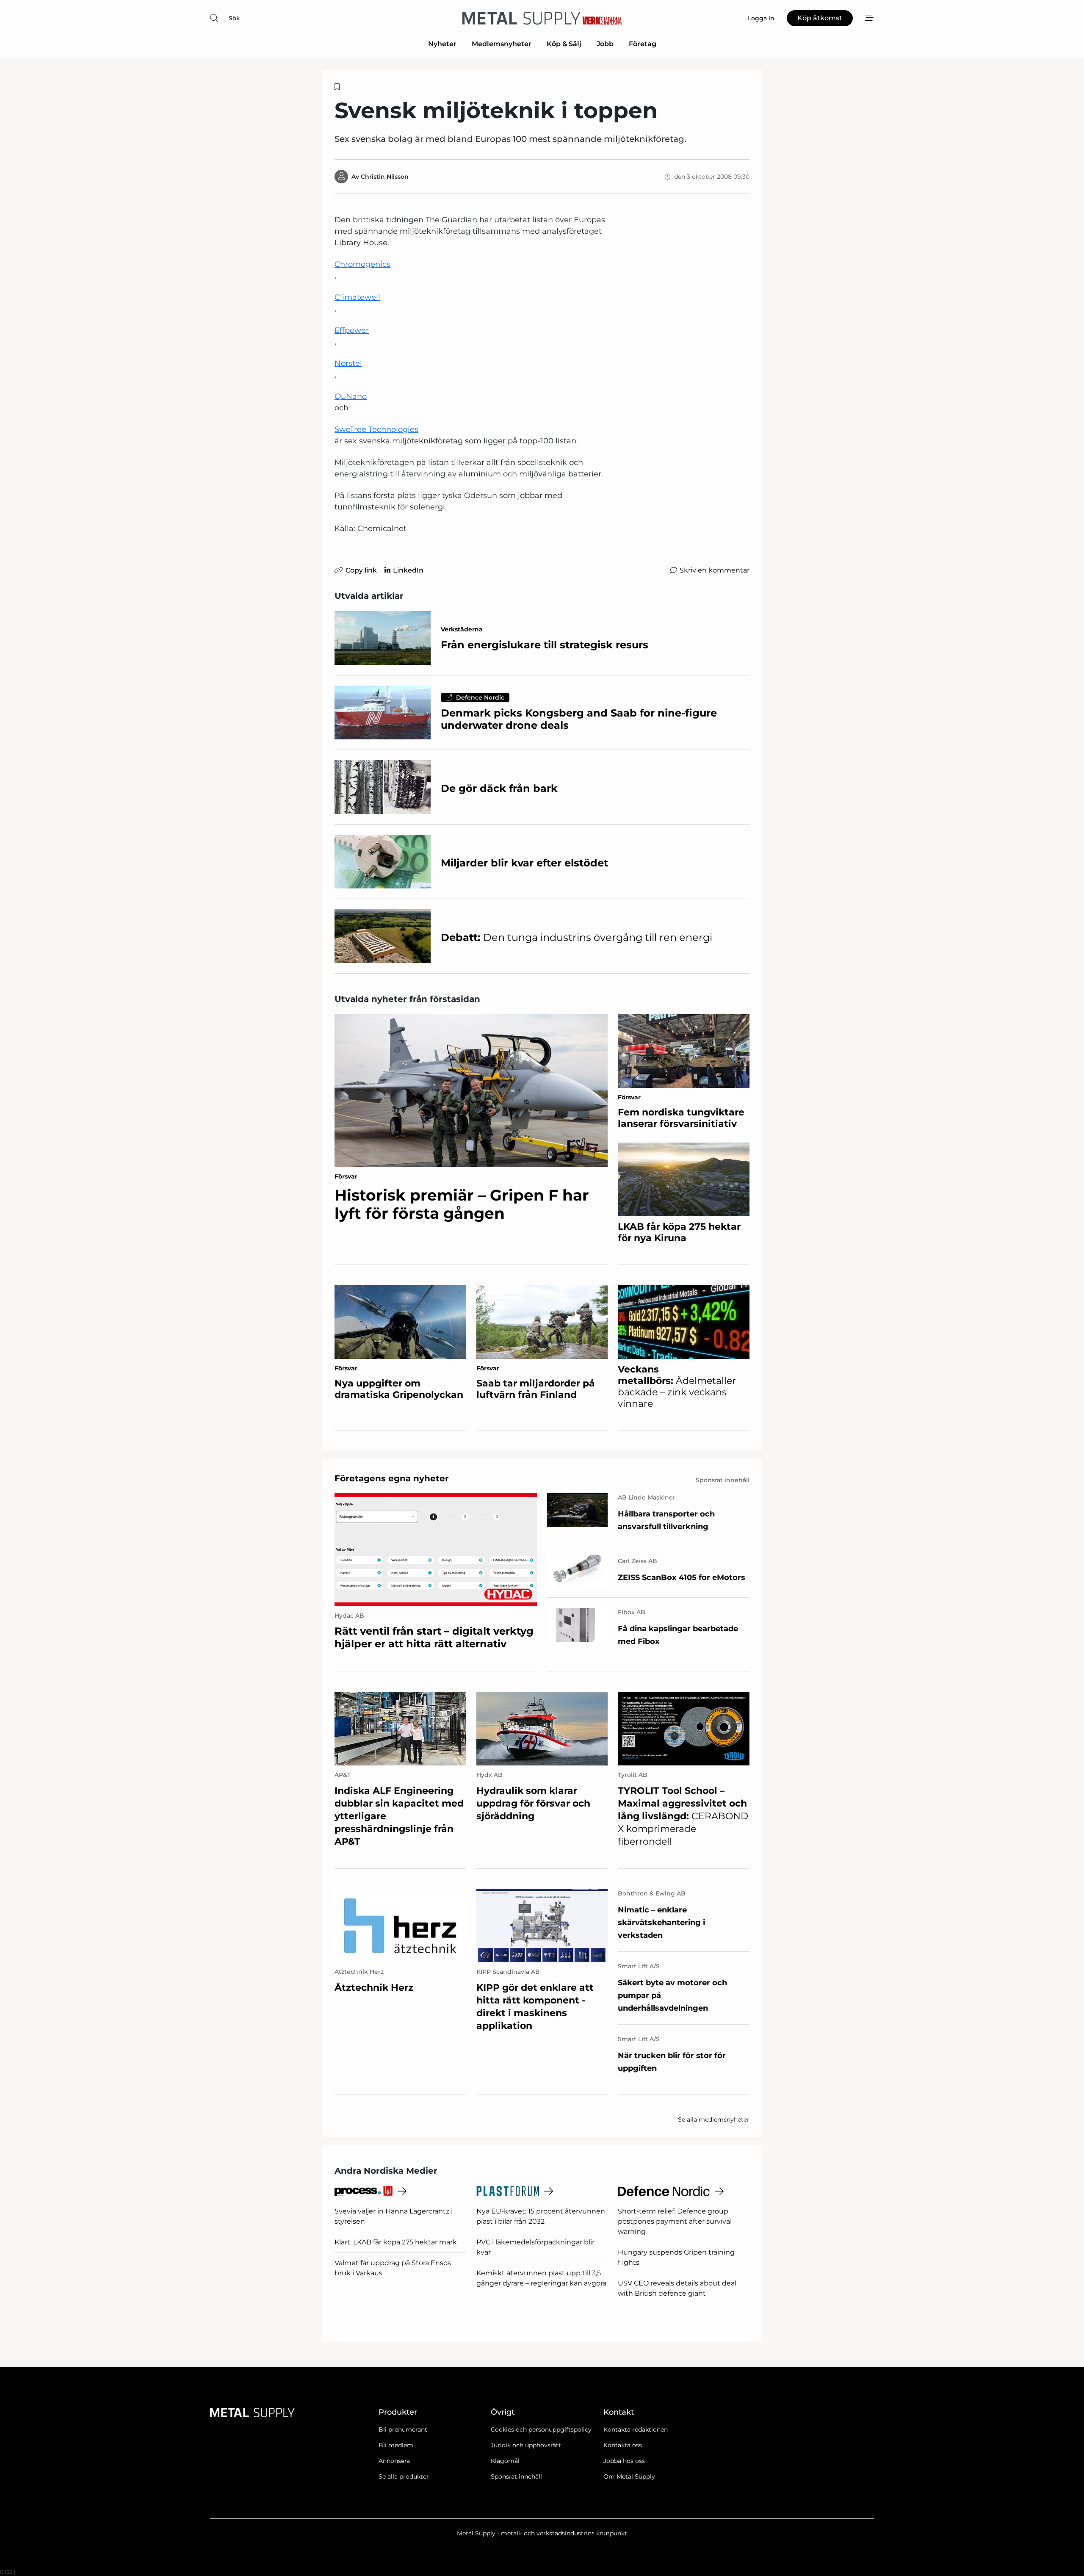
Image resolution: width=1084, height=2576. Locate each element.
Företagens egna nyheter (392, 1478)
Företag (643, 44)
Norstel (348, 363)
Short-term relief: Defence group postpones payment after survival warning (675, 2221)
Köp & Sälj (564, 44)
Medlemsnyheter (502, 44)
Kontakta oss (623, 2445)
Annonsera (394, 2461)
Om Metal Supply (629, 2476)
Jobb (605, 44)
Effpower (352, 330)
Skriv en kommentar (715, 570)
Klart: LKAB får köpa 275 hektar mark (396, 2242)
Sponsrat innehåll (516, 2476)
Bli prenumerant (403, 2429)
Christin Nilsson (385, 177)
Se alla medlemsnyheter (714, 2119)
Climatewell (357, 297)
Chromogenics (362, 264)
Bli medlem (396, 2445)
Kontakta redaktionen (636, 2429)
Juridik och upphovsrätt (526, 2445)
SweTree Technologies (376, 429)
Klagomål (505, 2461)
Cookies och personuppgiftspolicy (541, 2429)
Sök (234, 18)
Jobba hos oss (624, 2461)
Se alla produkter (404, 2476)
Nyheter (442, 44)
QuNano (351, 396)
